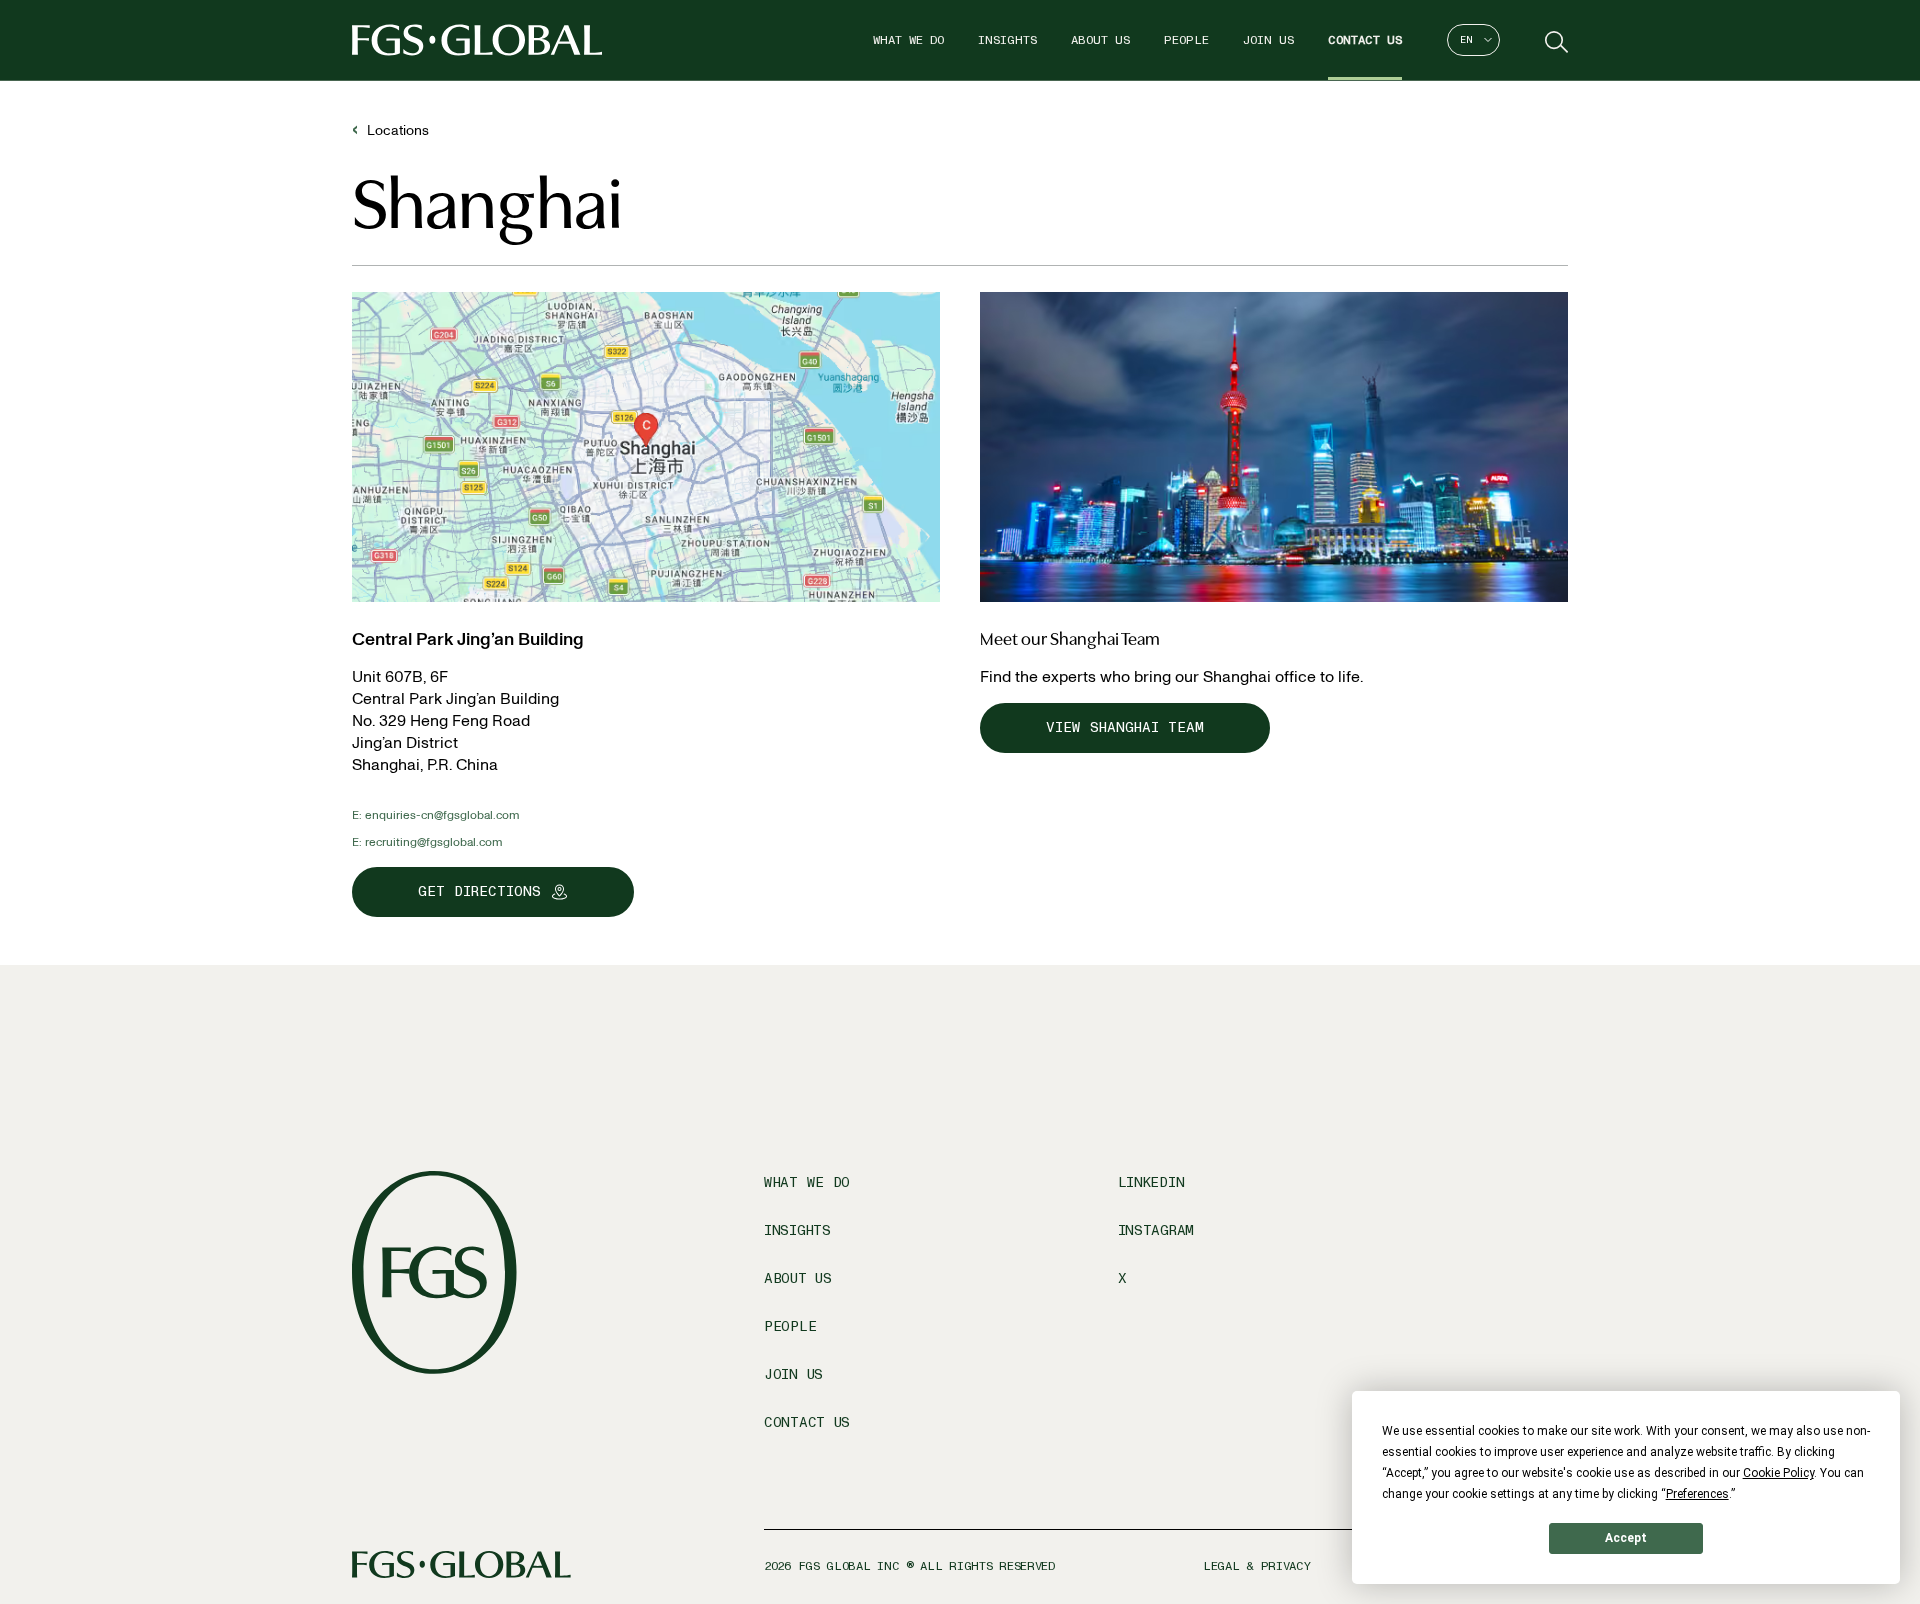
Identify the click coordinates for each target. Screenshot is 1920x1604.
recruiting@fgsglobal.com (434, 842)
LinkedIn (1151, 1182)
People (1186, 40)
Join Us (1268, 40)
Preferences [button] (1697, 1494)
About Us (1100, 40)
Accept (1626, 1538)
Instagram (1156, 1230)
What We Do (908, 40)
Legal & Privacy (1257, 1566)
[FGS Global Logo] (477, 40)
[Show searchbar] (1554, 40)
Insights (1007, 40)
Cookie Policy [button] (1778, 1473)
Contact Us (1365, 40)
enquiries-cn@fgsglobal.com (442, 815)
